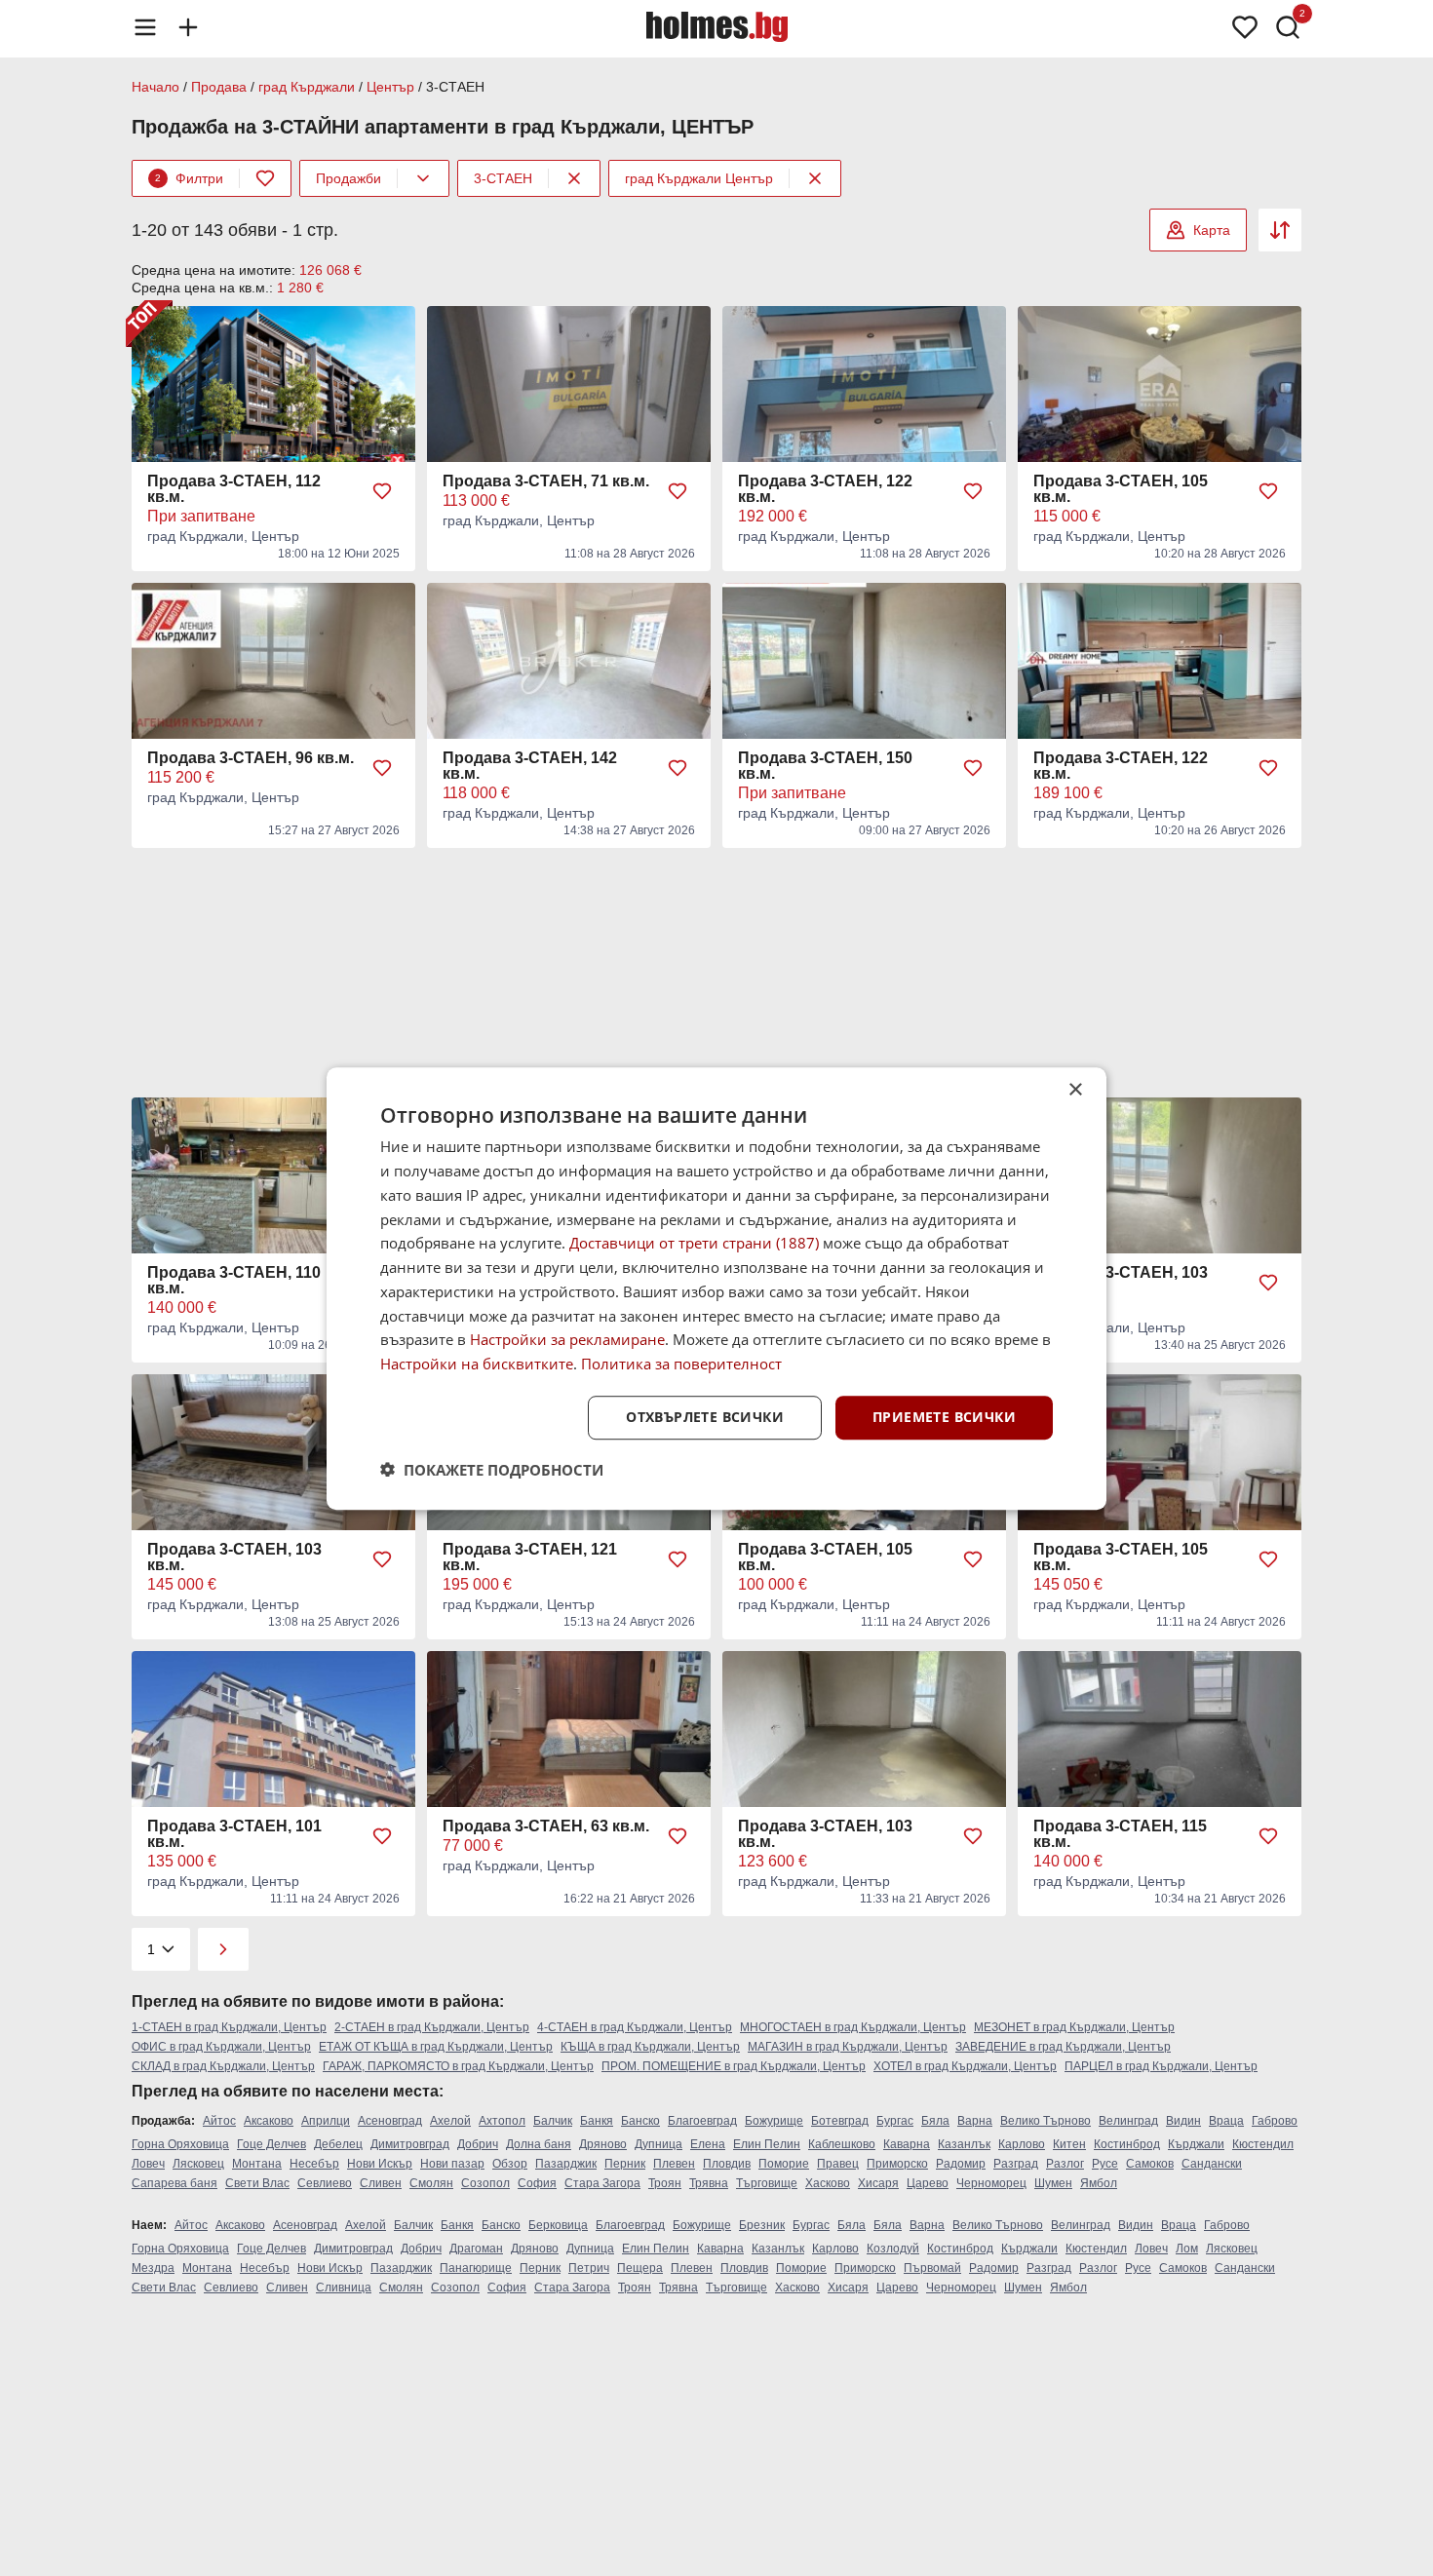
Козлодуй (893, 2249)
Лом (1187, 2249)
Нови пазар (452, 2164)
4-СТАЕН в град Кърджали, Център (635, 2027)
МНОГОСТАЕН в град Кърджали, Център (853, 2027)
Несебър (314, 2164)
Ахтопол (502, 2121)
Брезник (762, 2225)
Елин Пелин (767, 2144)
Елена (708, 2144)
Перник (625, 2164)
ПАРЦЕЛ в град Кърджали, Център (1161, 2066)
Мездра (153, 2268)
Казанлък (964, 2144)
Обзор (510, 2164)
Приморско (897, 2164)
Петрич (589, 2268)
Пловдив (727, 2164)
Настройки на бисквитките (477, 1364)
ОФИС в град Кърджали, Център (221, 2047)
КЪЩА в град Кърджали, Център (650, 2047)
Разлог (1065, 2164)
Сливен (381, 2183)
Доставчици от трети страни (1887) (694, 1243)
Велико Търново (1046, 2121)
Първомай (932, 2268)
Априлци (326, 2121)
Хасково (828, 2183)
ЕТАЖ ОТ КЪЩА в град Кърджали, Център (436, 2047)
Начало (155, 87)
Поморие (784, 2164)
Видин (1183, 2121)
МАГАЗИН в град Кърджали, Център (848, 2047)
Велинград (1128, 2121)
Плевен (674, 2164)
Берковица (558, 2225)
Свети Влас (257, 2183)
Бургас (895, 2121)
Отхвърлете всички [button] (705, 1417)
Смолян (431, 2183)
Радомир (961, 2164)
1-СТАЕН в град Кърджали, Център (229, 2027)
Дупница (658, 2144)
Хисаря (878, 2183)
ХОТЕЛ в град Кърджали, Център (965, 2066)
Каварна (907, 2144)
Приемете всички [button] (944, 1417)
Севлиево (325, 2183)
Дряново (603, 2144)
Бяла (935, 2121)
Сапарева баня (174, 2183)
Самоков (1150, 2164)
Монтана (257, 2164)
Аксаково (269, 2121)
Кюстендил (1263, 2144)
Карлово (1022, 2144)
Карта (1212, 230)
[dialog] (716, 1288)
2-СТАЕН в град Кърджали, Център (432, 2027)
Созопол (485, 2183)
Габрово (1275, 2121)
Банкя (597, 2121)
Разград (1016, 2164)
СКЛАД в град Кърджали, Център (223, 2066)
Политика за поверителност (681, 1364)
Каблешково (842, 2144)
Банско (640, 2121)
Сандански (1212, 2164)
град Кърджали (307, 87)
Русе (1105, 2164)
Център (390, 87)
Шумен (1053, 2183)
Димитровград (410, 2144)
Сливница (344, 2288)
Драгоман (476, 2249)
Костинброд (1127, 2144)
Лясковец (198, 2164)
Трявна (709, 2183)
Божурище (774, 2121)
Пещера (640, 2268)
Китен (1069, 2144)
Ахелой (450, 2121)
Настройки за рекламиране (567, 1339)
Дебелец (338, 2144)
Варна (975, 2121)
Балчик (553, 2121)
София (537, 2183)
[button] (492, 1469)
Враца (1226, 2121)
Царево (928, 2183)
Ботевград (840, 2121)
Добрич (478, 2144)
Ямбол (1099, 2183)
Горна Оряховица (180, 2144)
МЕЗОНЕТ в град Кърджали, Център (1074, 2027)
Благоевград (702, 2121)
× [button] (1075, 1090)
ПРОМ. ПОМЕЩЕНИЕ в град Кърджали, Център (734, 2066)
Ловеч (148, 2164)
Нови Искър (380, 2164)
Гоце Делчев (271, 2144)
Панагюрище (476, 2268)
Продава (219, 87)
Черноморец (991, 2183)
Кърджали (1196, 2144)
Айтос (219, 2121)
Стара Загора (602, 2183)
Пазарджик (566, 2164)
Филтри (189, 178)
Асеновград (390, 2121)
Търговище (767, 2183)
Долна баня (539, 2144)
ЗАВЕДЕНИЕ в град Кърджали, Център (1063, 2047)
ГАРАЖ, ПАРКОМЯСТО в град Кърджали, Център (458, 2066)
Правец (838, 2164)
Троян (665, 2183)
